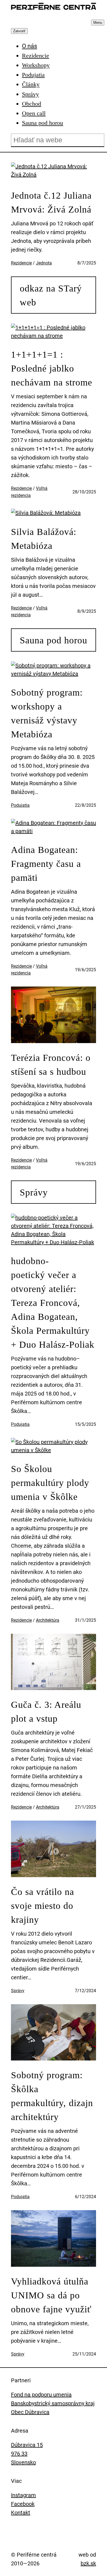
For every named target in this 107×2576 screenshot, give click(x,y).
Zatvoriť (19, 31)
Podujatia (20, 805)
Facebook (23, 2504)
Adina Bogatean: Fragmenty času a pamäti (46, 864)
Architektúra (48, 1620)
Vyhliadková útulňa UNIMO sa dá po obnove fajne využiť (51, 2295)
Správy (34, 1192)
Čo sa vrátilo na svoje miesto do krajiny (43, 1906)
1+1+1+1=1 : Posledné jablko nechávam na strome (52, 368)
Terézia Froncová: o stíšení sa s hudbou (51, 1065)
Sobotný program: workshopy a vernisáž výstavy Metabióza (47, 713)
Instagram (23, 2495)
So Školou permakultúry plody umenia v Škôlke (50, 1483)
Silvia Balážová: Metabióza (44, 539)
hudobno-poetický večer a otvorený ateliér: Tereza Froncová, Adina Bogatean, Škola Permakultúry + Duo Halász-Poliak (53, 1303)
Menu (98, 23)
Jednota (44, 263)
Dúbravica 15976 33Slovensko (27, 2454)
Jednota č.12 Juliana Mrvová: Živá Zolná (51, 202)
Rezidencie (21, 263)
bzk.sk (88, 2563)
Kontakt (21, 2513)
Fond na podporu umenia (41, 2395)
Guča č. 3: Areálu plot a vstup (46, 1712)
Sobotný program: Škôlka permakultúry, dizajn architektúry (52, 2096)
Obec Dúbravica (30, 2412)
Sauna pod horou (54, 640)
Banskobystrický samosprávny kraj (53, 2403)
